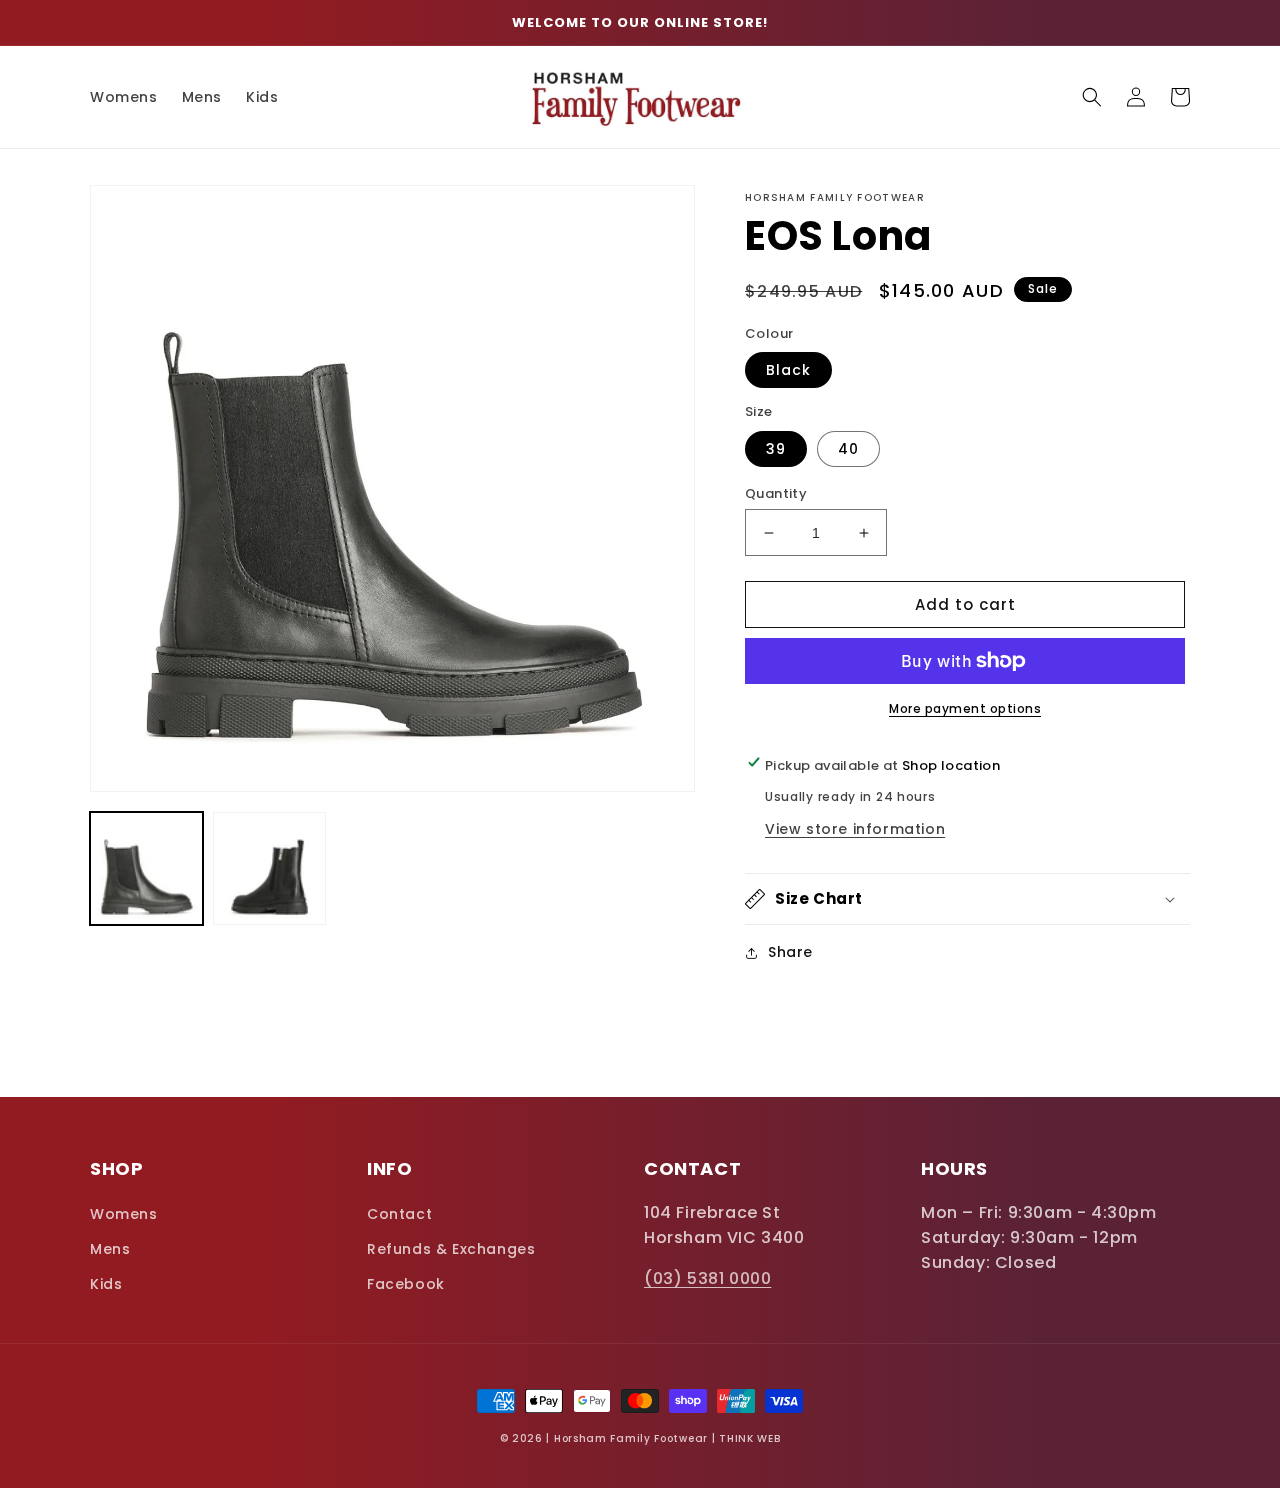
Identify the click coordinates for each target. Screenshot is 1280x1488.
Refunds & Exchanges (451, 1249)
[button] (1092, 97)
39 (776, 449)
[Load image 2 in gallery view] (269, 868)
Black (788, 370)
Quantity (776, 493)
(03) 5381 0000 (707, 1278)
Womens (124, 1214)
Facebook (406, 1284)
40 (848, 449)
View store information (855, 829)
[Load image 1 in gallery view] (146, 868)
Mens (110, 1249)
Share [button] (790, 952)
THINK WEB (749, 1438)
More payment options (965, 708)
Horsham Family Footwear (631, 1438)
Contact (399, 1214)
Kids (106, 1284)
